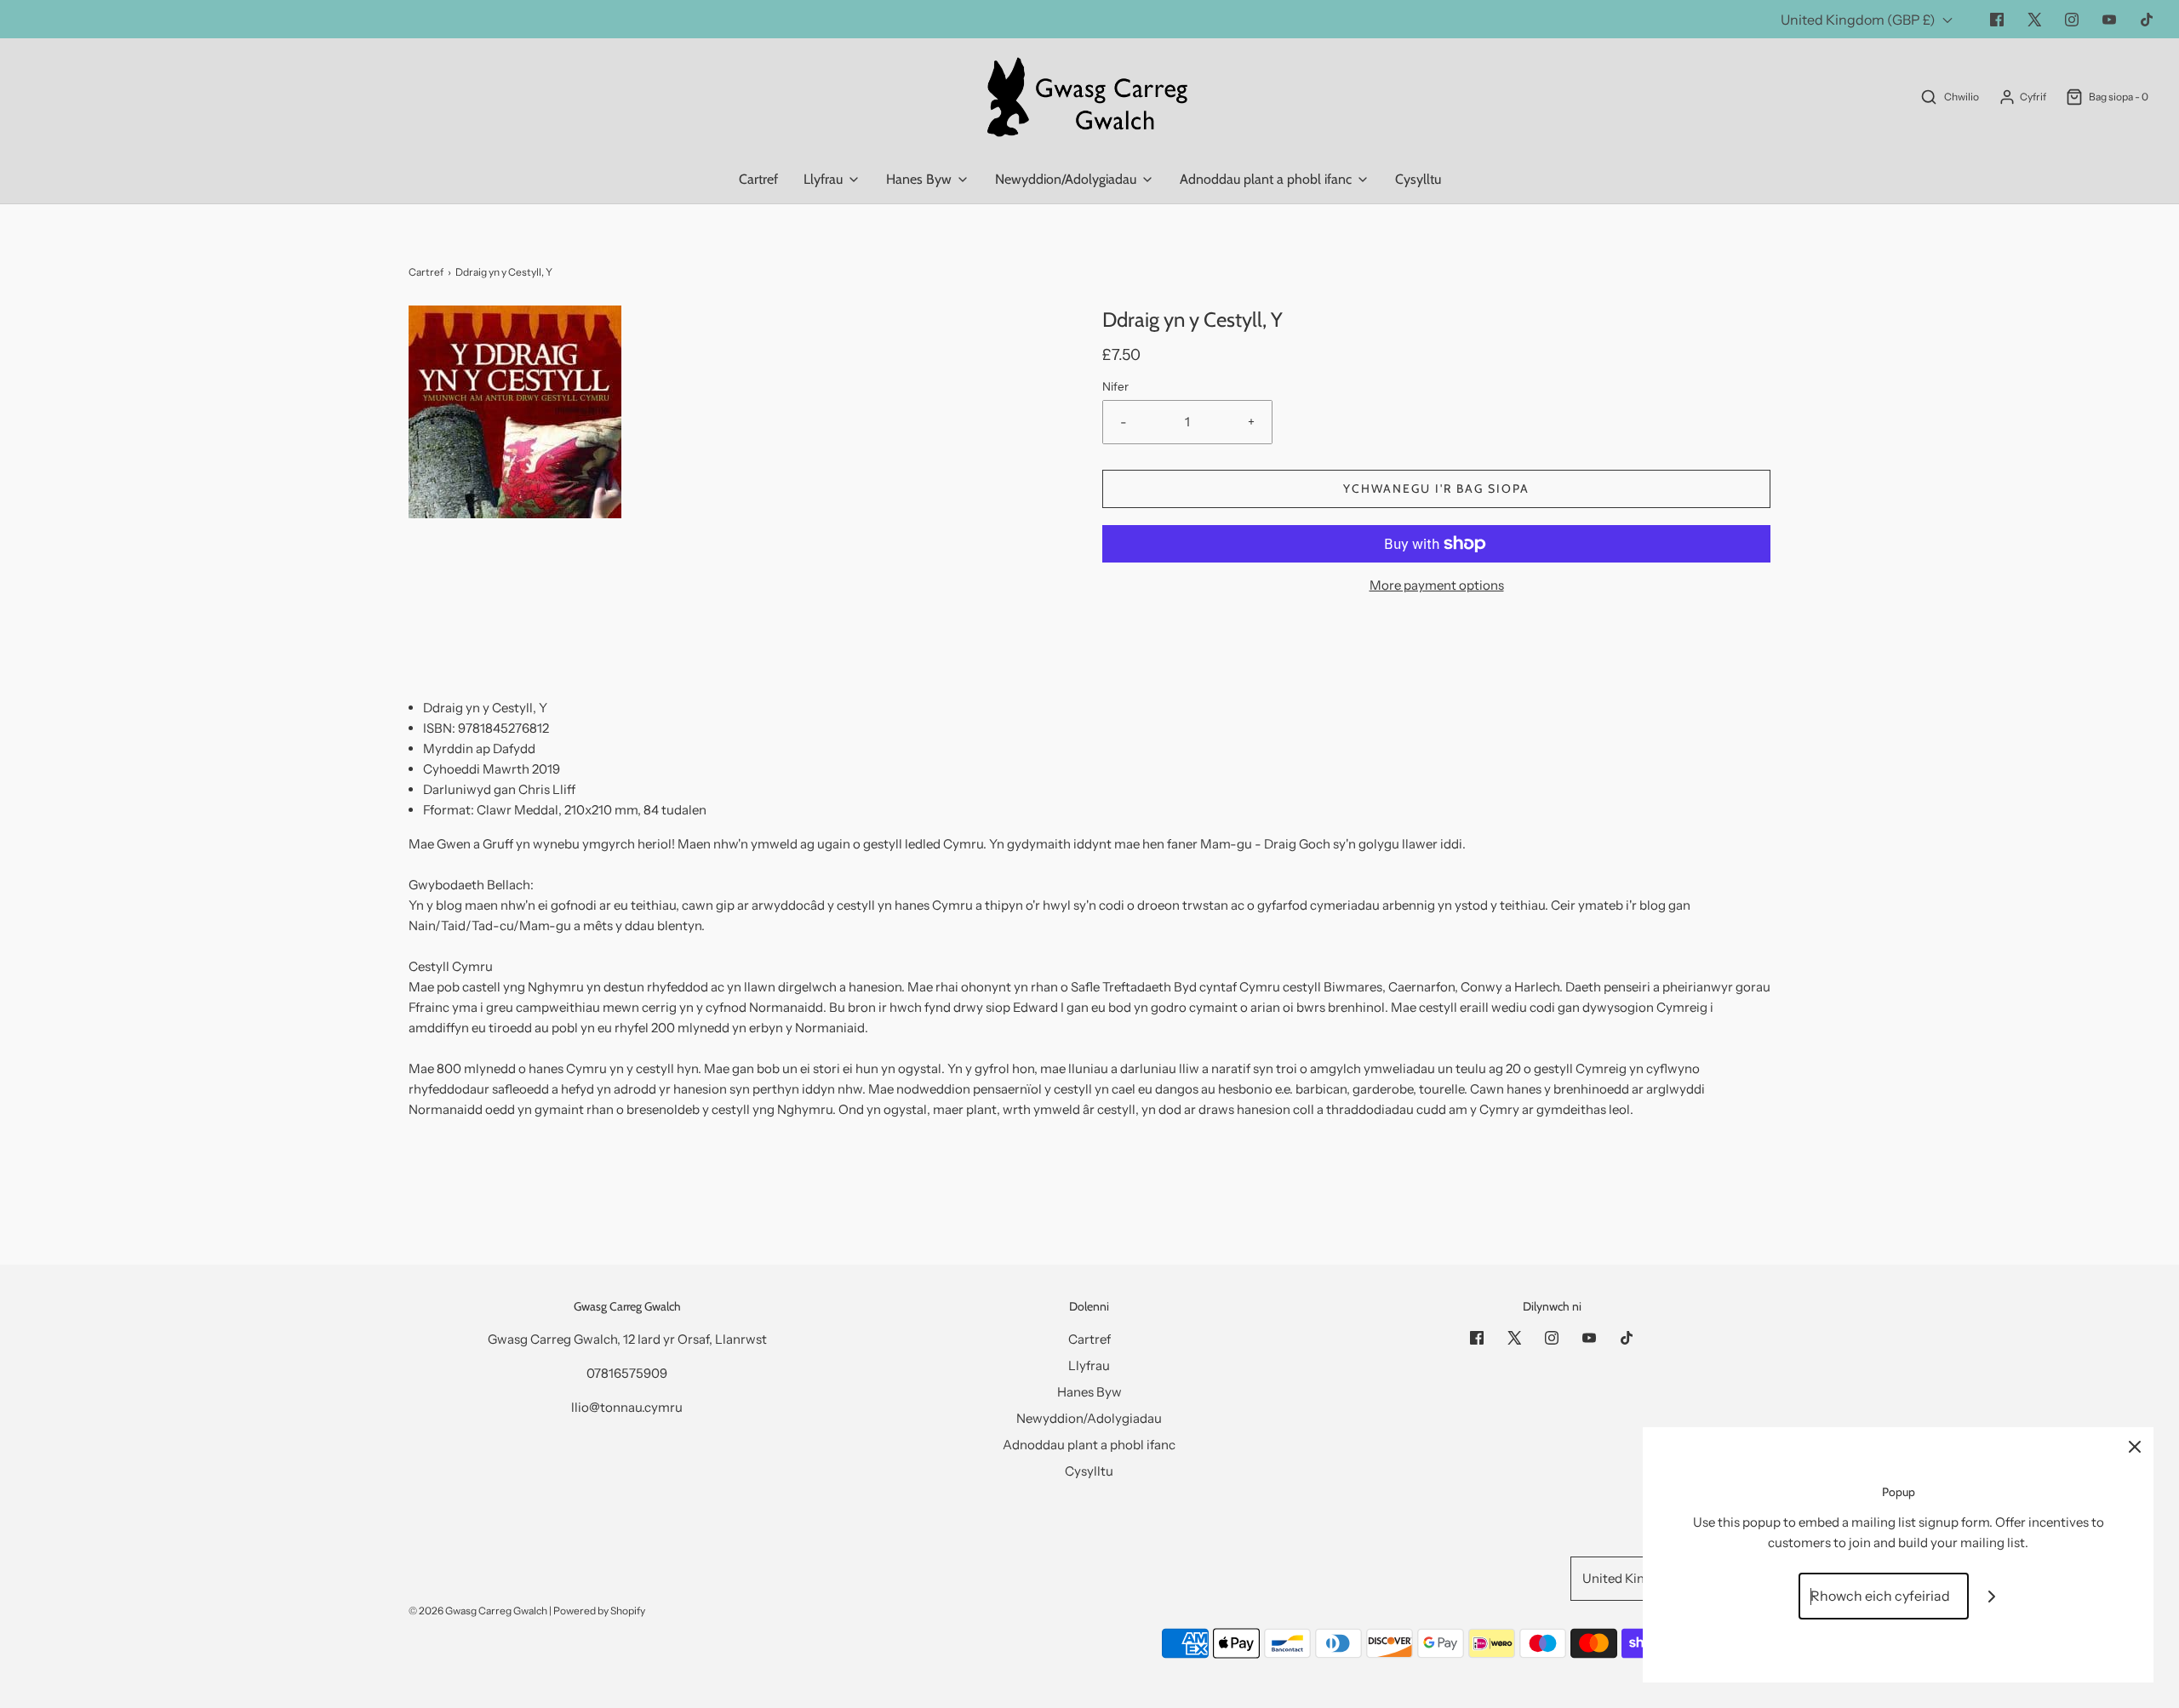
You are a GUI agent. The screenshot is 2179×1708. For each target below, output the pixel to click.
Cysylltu (1418, 179)
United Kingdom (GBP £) (1859, 20)
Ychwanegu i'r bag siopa (1436, 488)
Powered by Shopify (599, 1611)
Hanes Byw (1089, 1392)
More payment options (1437, 585)
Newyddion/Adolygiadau (1089, 1418)
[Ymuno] (1992, 1596)
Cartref (758, 179)
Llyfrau (1089, 1365)
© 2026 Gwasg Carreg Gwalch (478, 1611)
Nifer (1115, 386)
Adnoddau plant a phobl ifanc (1089, 1445)
